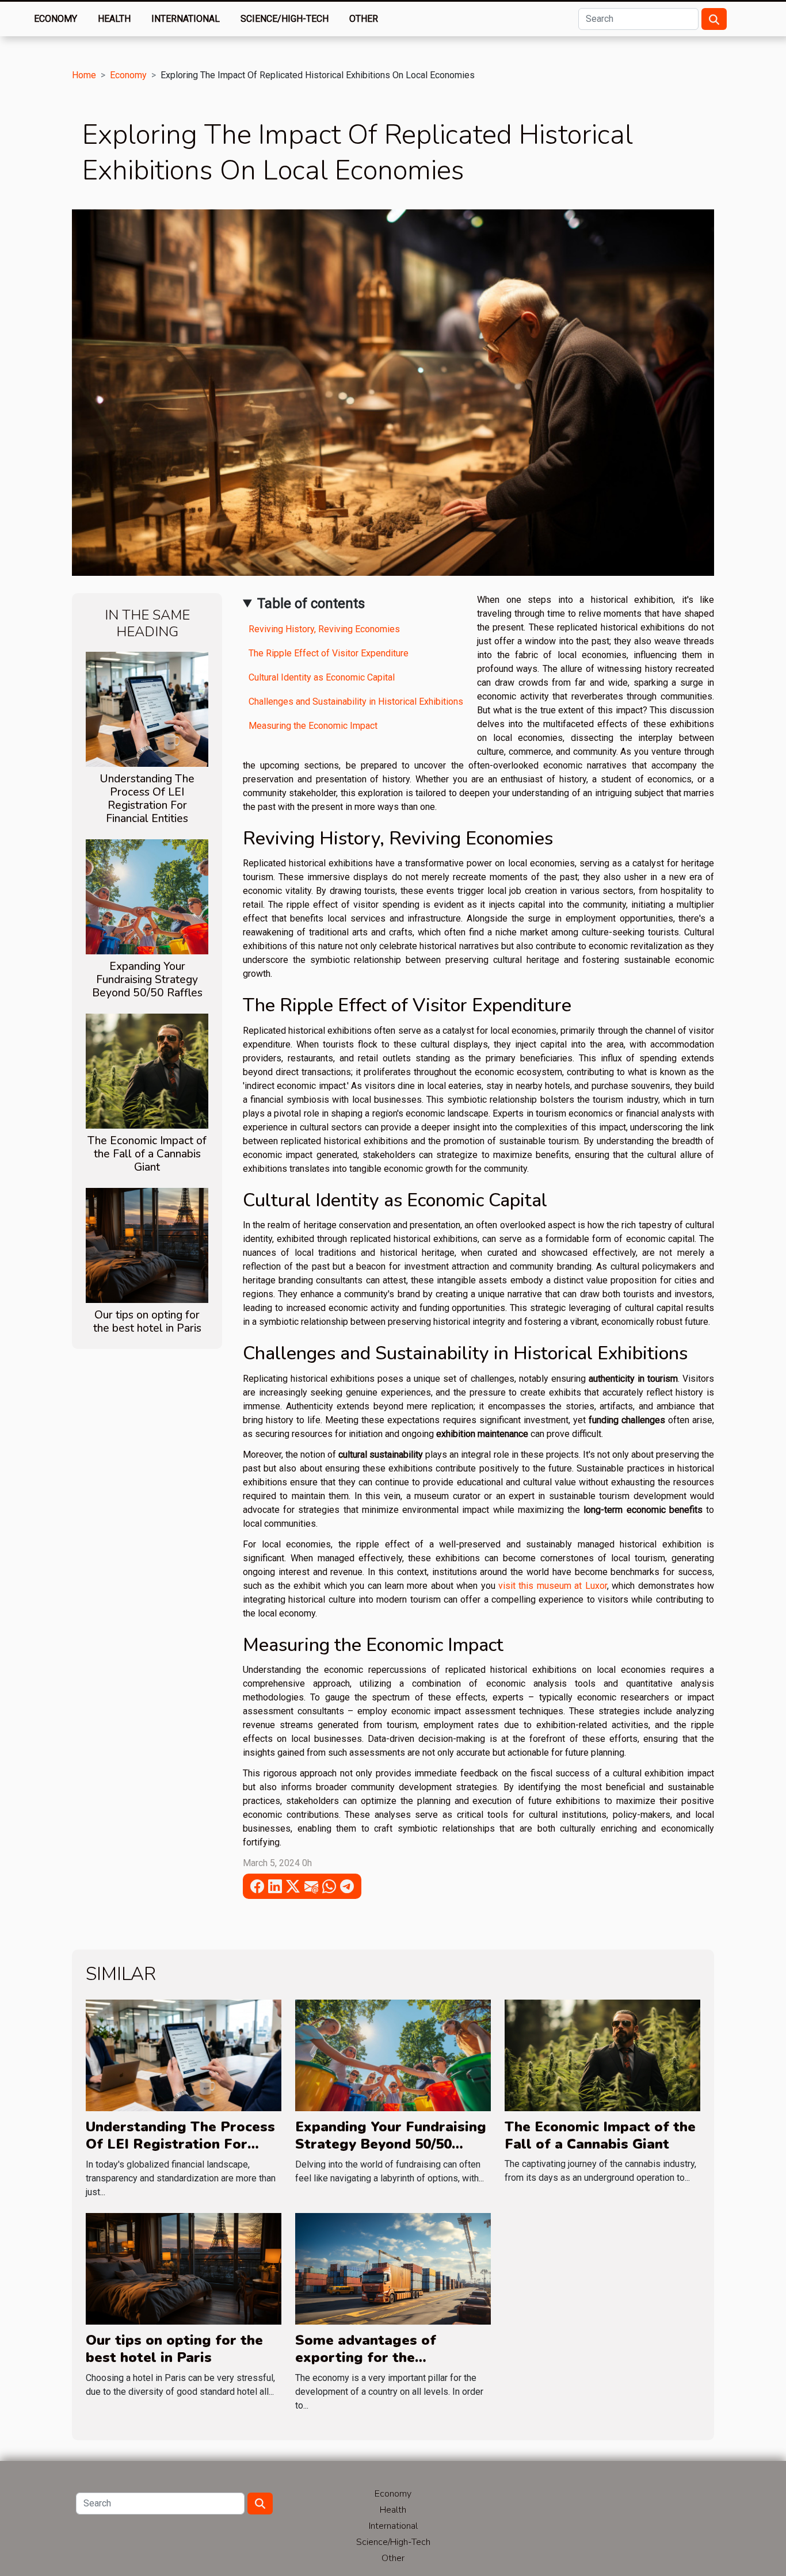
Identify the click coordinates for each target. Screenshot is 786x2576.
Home (84, 75)
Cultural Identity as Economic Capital (322, 677)
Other (364, 19)
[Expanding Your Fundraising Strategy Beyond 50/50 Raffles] (147, 896)
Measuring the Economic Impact (313, 726)
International (186, 19)
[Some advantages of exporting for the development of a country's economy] (393, 2268)
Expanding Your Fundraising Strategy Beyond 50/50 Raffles (147, 980)
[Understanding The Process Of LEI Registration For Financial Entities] (147, 708)
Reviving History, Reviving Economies (324, 629)
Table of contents (311, 603)
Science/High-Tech (285, 19)
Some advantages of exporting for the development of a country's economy (389, 2366)
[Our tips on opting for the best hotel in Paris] (147, 1245)
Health (114, 19)
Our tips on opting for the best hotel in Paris (147, 1322)
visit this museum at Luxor (553, 1586)
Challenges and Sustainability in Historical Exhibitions (356, 702)
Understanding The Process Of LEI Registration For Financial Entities (147, 799)
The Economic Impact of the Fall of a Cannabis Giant (147, 1154)
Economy (56, 19)
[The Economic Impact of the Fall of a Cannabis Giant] (147, 1070)
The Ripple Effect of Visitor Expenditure (329, 653)
